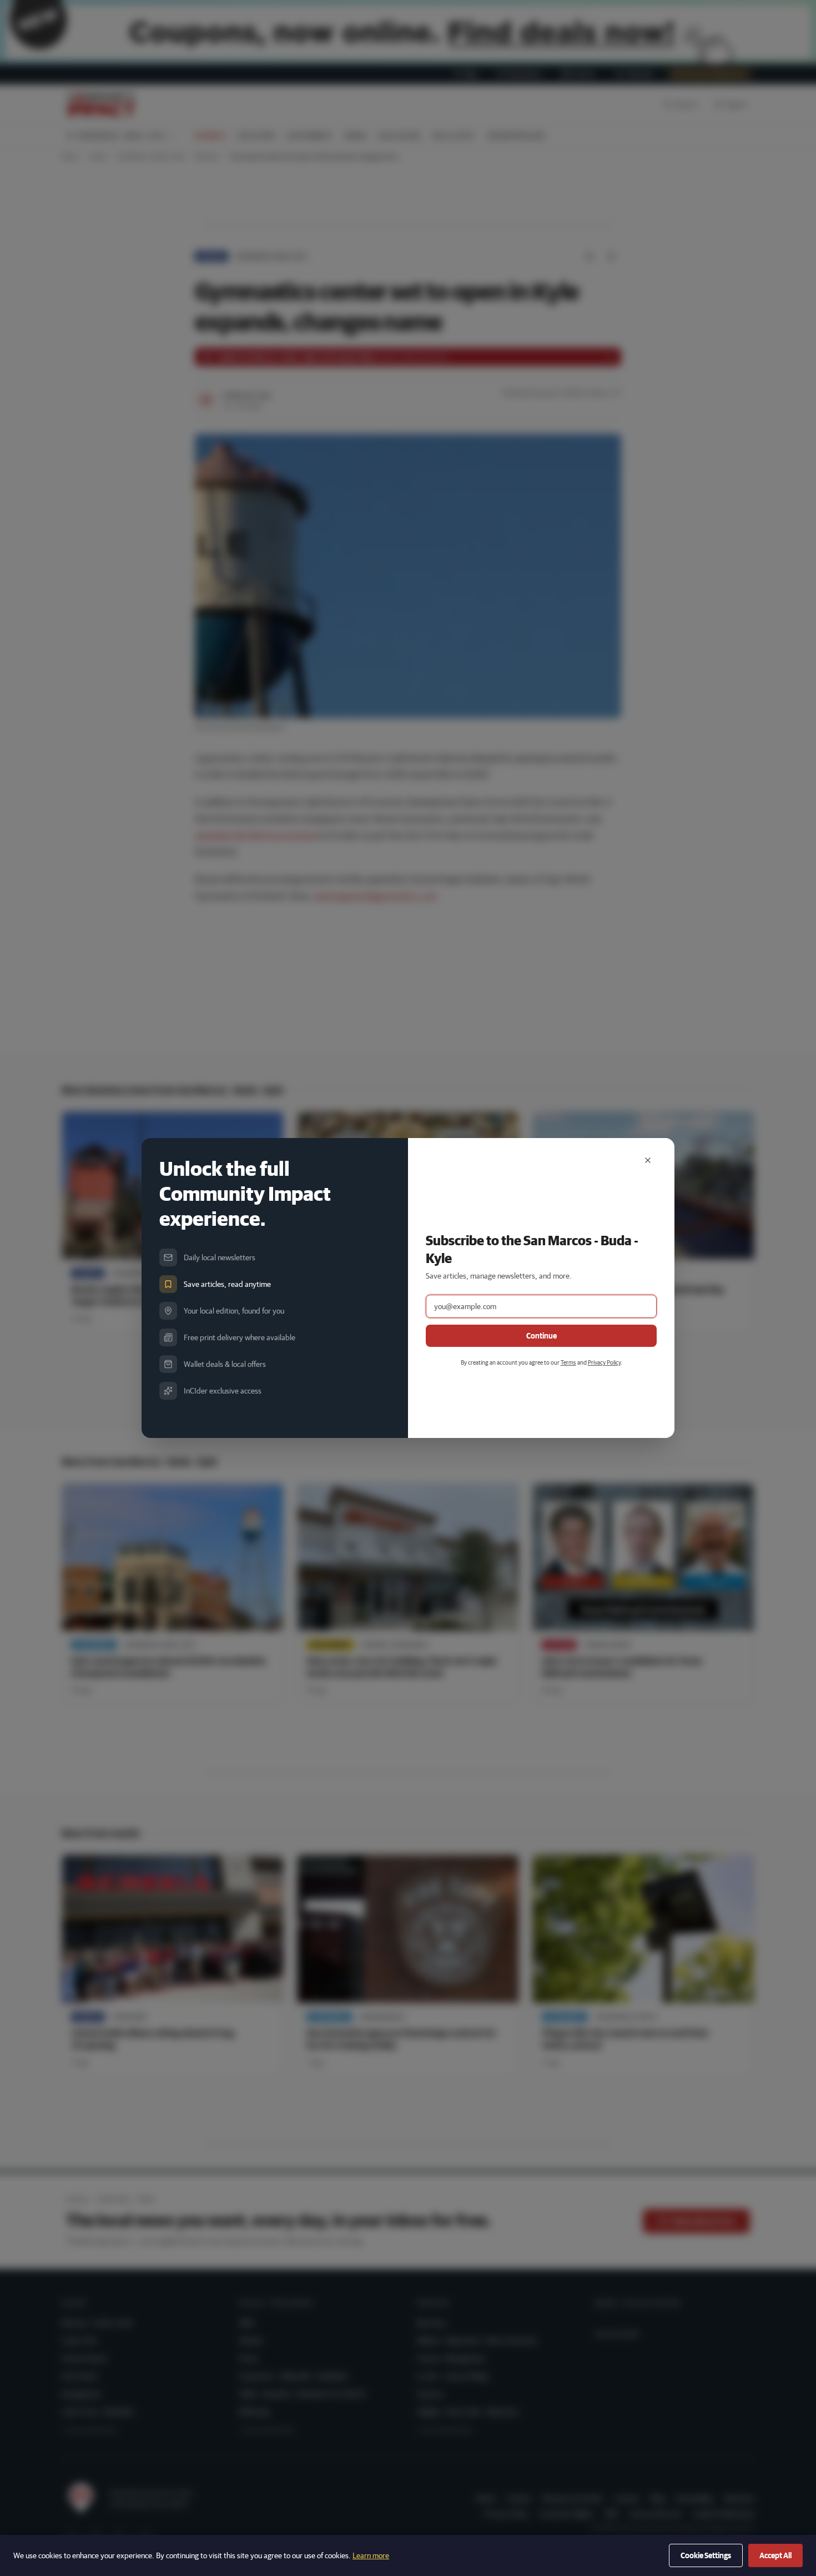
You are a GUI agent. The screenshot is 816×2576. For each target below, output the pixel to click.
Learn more (371, 2555)
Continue (542, 1336)
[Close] (648, 1160)
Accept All (775, 2555)
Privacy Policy (604, 1362)
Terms (568, 1362)
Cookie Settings (706, 2555)
